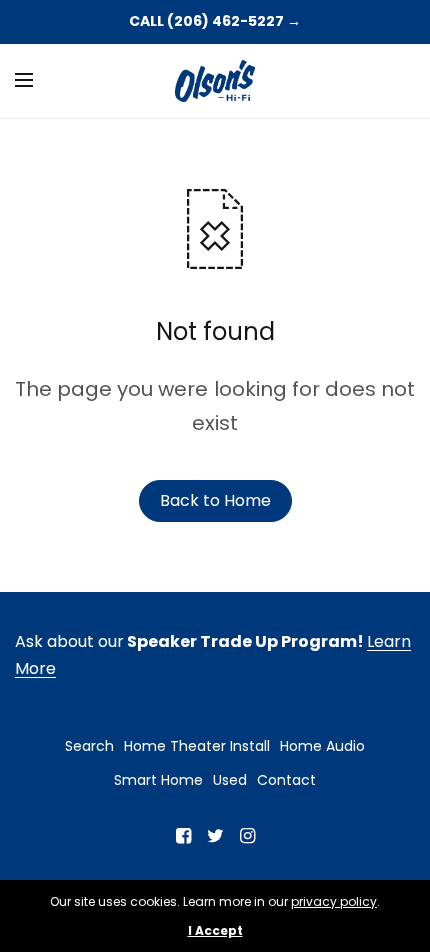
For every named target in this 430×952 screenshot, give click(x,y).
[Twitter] (215, 836)
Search (89, 746)
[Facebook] (183, 836)
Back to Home (215, 500)
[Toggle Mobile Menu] (37, 81)
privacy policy (334, 901)
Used (230, 780)
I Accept (215, 931)
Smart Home (158, 780)
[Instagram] (247, 836)
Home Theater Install (197, 746)
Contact (286, 780)
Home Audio (322, 746)
